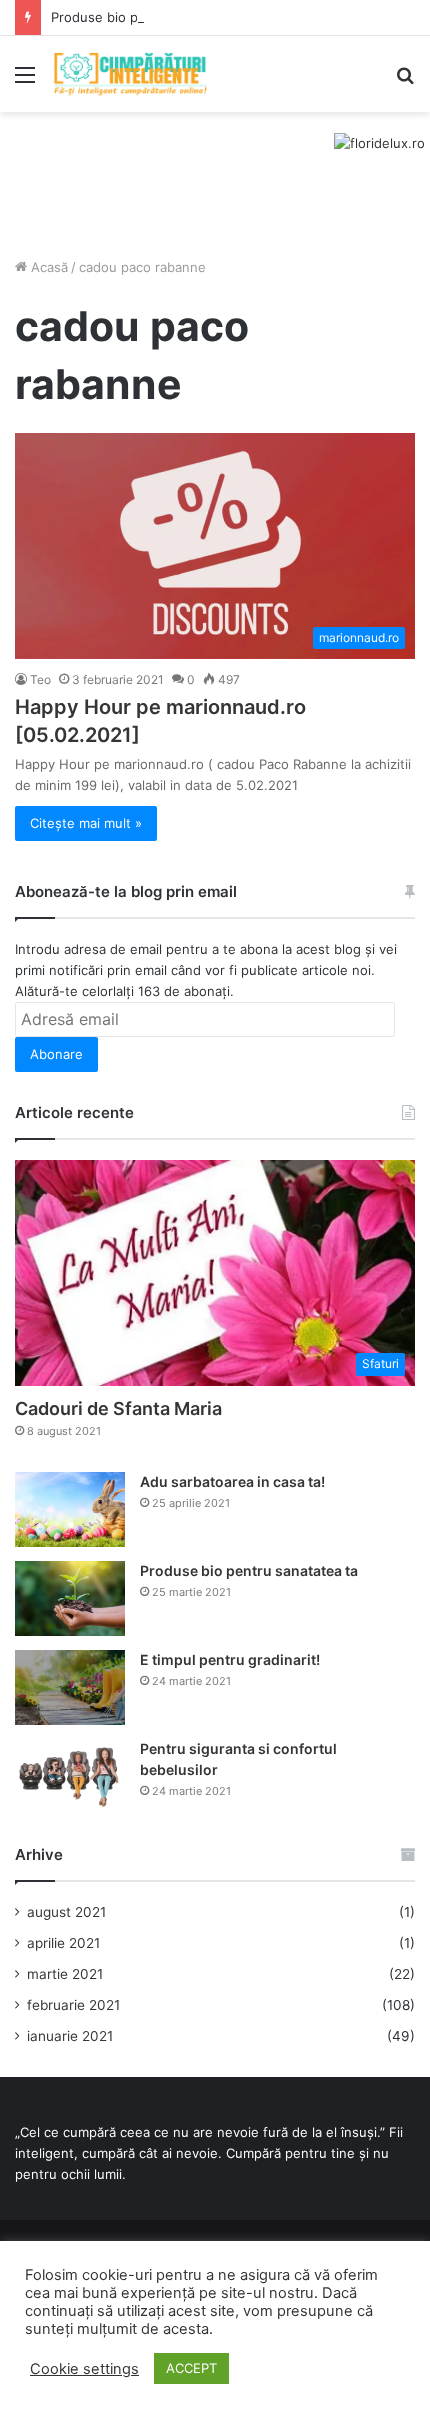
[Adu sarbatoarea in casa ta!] (70, 1509)
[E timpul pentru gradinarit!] (70, 1687)
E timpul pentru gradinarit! (230, 1659)
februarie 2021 (73, 2005)
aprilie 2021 (63, 1943)
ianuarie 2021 (70, 2036)
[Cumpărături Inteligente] (130, 74)
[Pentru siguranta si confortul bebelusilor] (70, 1776)
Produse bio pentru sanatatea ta (152, 17)
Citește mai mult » (86, 823)
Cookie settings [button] (84, 2369)
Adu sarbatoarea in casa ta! (232, 1481)
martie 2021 (65, 1974)
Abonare (56, 1054)
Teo (40, 679)
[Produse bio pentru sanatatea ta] (70, 1598)
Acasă (47, 267)
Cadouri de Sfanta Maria (118, 1408)
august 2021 (66, 1912)
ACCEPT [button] (191, 2368)
